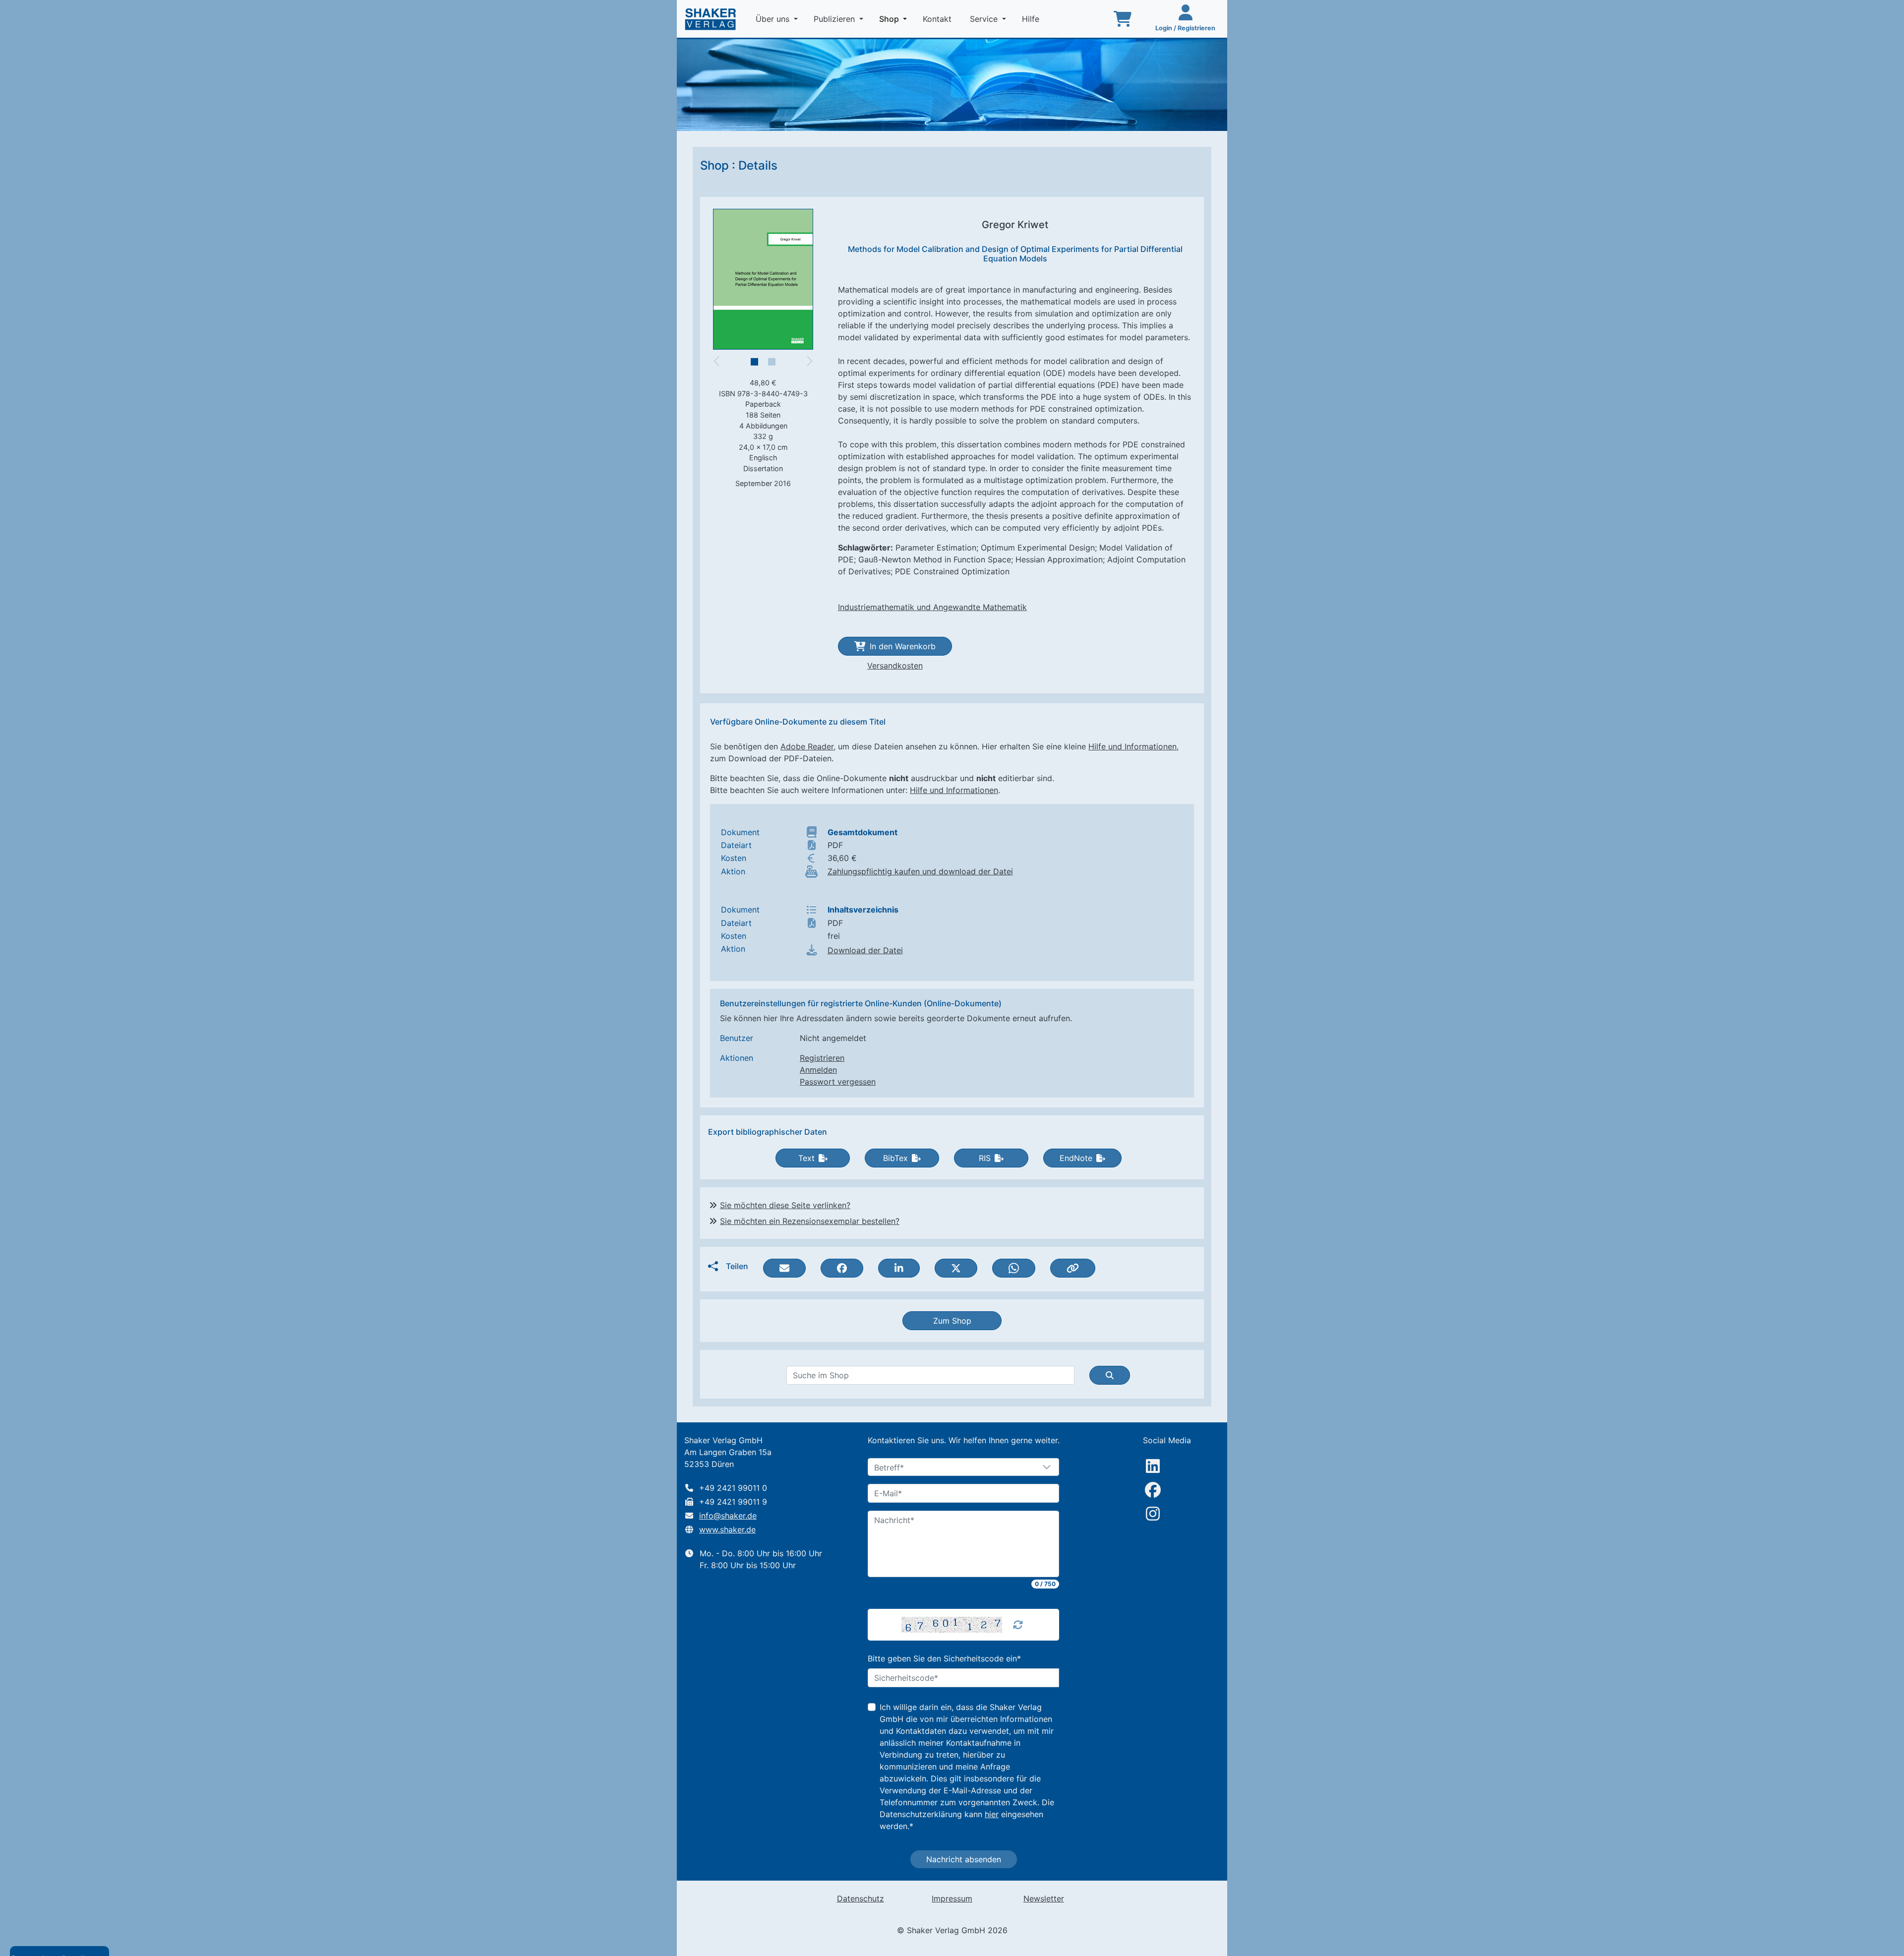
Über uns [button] (774, 19)
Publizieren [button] (835, 19)
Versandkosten (895, 666)
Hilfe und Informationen (1132, 746)
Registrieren (822, 1058)
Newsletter (1044, 1898)
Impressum (952, 1898)
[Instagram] (1153, 1514)
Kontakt (938, 19)
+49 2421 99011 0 (733, 1488)
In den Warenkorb (903, 646)
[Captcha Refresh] (1018, 1625)
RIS (985, 1158)
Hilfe (1032, 19)
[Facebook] (1153, 1490)
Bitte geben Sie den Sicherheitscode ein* (944, 1658)
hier (992, 1814)
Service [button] (985, 19)
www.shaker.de (727, 1529)
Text (806, 1158)
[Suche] (1110, 1375)
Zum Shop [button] (952, 1321)
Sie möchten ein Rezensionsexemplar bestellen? (810, 1221)
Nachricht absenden (964, 1859)
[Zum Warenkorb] (1123, 19)
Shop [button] (895, 19)
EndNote (1076, 1158)
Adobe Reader (807, 746)
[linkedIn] (1153, 1466)
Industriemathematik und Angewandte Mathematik (932, 607)
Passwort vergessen (838, 1082)
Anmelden (818, 1070)
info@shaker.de (728, 1516)
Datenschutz (861, 1898)
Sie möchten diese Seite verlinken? (785, 1205)
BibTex (895, 1158)
